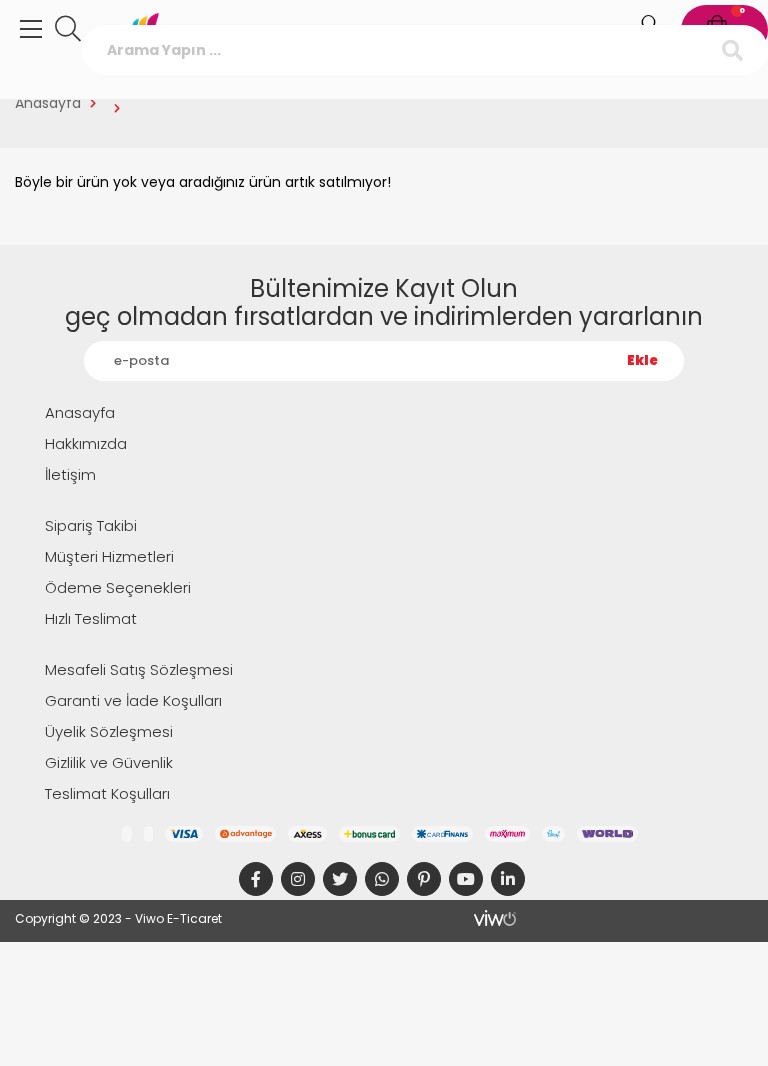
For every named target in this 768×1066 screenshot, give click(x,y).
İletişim (70, 474)
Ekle (642, 360)
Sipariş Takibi (91, 525)
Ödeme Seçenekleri (118, 587)
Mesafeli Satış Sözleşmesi (139, 669)
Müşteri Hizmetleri (109, 556)
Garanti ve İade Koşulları (133, 700)
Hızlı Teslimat (91, 618)
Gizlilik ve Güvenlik (109, 762)
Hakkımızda (86, 443)
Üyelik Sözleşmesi (109, 731)
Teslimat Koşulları (107, 793)
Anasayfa (48, 103)
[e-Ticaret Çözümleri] (495, 918)
